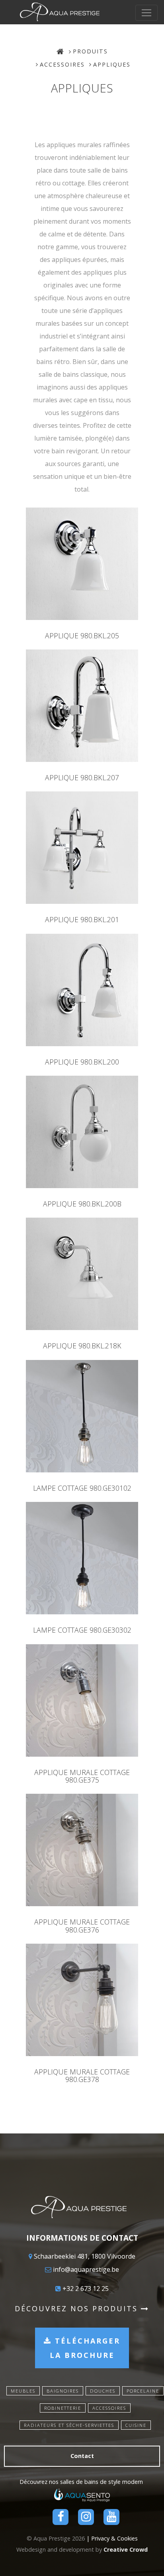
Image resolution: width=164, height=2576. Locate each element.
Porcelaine (143, 2391)
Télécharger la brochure (85, 2348)
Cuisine (136, 2425)
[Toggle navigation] (146, 13)
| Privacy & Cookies (112, 2538)
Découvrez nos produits (78, 2308)
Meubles (23, 2391)
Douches (103, 2391)
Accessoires (62, 64)
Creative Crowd (126, 2549)
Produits (90, 51)
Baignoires (63, 2391)
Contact (82, 2456)
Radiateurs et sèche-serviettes (69, 2425)
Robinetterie (63, 2408)
